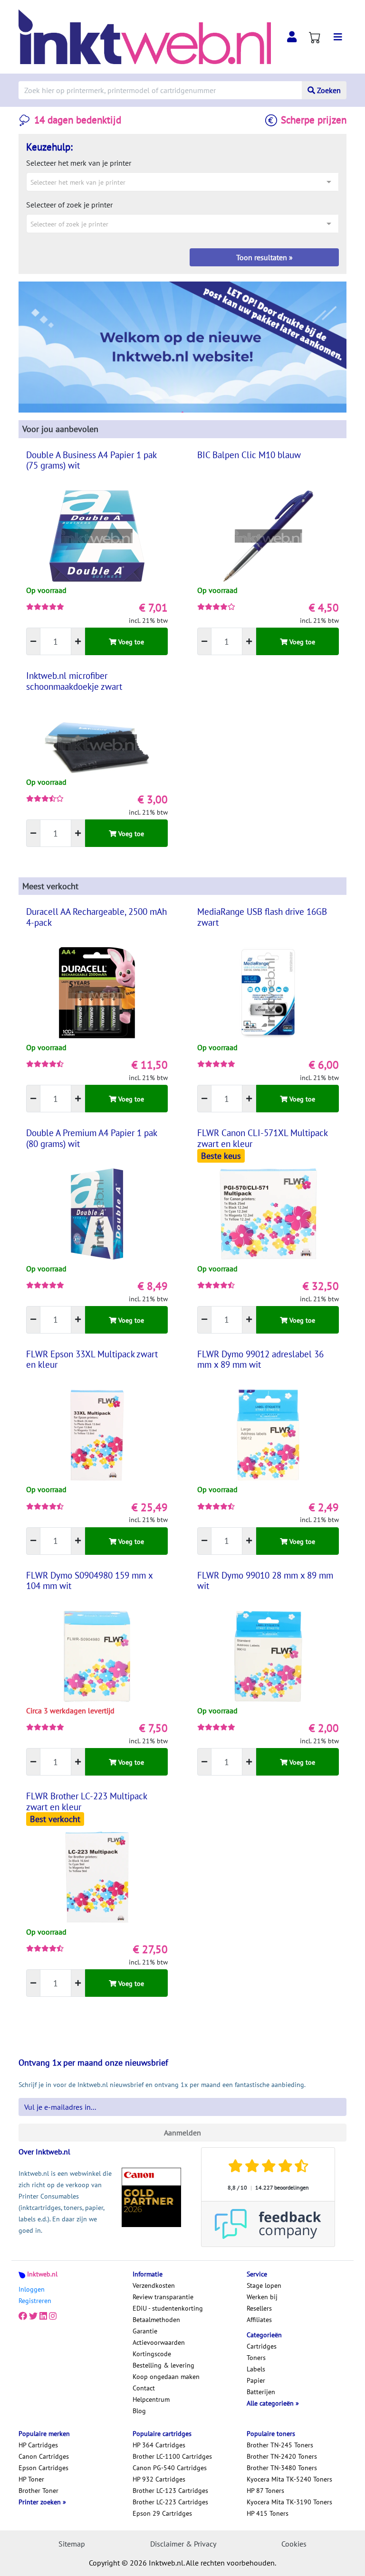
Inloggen (32, 2289)
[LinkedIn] (43, 2316)
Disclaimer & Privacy (183, 2544)
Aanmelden (182, 2133)
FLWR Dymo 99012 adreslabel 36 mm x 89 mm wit (260, 1359)
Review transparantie (163, 2297)
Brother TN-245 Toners (280, 2445)
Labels (256, 2369)
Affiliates (259, 2320)
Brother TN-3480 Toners (282, 2468)
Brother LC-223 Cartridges (170, 2502)
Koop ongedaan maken (166, 2377)
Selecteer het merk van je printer (79, 163)
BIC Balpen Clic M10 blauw (249, 455)
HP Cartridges (38, 2445)
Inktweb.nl (42, 2274)
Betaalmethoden (156, 2320)
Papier (256, 2380)
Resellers (259, 2308)
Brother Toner (38, 2491)
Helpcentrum (151, 2399)
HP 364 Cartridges (159, 2445)
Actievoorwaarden (159, 2342)
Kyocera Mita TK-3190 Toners (289, 2502)
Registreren (35, 2301)
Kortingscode (152, 2354)
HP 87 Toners (265, 2491)
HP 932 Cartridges (159, 2479)
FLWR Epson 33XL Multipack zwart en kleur (92, 1359)
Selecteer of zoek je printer (69, 205)
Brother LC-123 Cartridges (170, 2491)
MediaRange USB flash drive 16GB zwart (262, 917)
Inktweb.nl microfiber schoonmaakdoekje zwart (74, 681)
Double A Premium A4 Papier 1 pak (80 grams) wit (91, 1138)
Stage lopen (264, 2285)
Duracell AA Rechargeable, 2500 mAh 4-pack (96, 917)
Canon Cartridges (44, 2456)
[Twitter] (33, 2316)
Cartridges (262, 2346)
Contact (144, 2388)
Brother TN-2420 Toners (282, 2456)
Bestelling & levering (163, 2365)
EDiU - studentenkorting (168, 2308)
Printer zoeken (41, 2502)
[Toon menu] (338, 37)
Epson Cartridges (43, 2468)
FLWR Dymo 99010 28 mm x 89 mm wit (265, 1580)
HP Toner (31, 2479)
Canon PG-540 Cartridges (170, 2468)
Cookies (294, 2544)
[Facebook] (23, 2316)
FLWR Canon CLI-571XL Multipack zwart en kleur (262, 1138)
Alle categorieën (271, 2403)
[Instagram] (53, 2316)
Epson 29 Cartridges (162, 2513)
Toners (256, 2358)
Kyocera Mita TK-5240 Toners (289, 2479)
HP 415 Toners (268, 2513)
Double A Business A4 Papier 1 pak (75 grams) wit (91, 460)
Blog (139, 2411)
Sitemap (72, 2544)
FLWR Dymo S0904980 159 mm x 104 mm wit (89, 1580)
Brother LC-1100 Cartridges (172, 2456)
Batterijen (261, 2392)
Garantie (145, 2331)
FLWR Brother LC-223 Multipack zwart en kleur (86, 1801)
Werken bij (262, 2297)
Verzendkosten (154, 2285)
